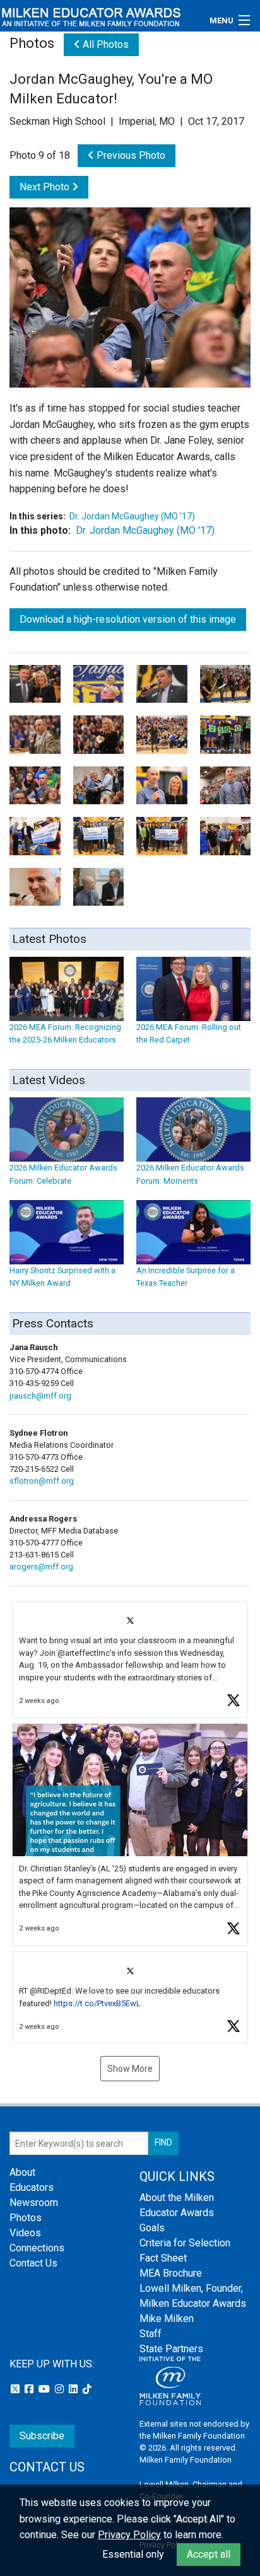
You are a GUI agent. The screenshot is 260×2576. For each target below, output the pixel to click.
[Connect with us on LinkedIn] (74, 2389)
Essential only (133, 2554)
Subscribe (42, 2436)
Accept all (209, 2554)
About (22, 2172)
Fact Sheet (163, 2258)
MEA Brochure (171, 2273)
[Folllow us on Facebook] (30, 2389)
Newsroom (34, 2203)
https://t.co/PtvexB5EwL (97, 2003)
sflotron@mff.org (42, 1481)
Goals (152, 2228)
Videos (25, 2233)
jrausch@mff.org (40, 1396)
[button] (130, 1660)
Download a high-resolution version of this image (128, 619)
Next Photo (46, 187)
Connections (37, 2248)
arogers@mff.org (41, 1567)
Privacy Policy (129, 2535)
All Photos (104, 44)
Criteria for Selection (185, 2243)
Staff (151, 2334)
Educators (32, 2187)
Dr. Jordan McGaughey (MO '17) (132, 516)
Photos (26, 2218)
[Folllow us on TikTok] (87, 2389)
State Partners (171, 2349)
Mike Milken (167, 2319)
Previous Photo (130, 155)
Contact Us (33, 2263)
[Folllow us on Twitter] (16, 2389)
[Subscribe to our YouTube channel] (45, 2389)
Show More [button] (130, 2069)
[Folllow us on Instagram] (61, 2389)
